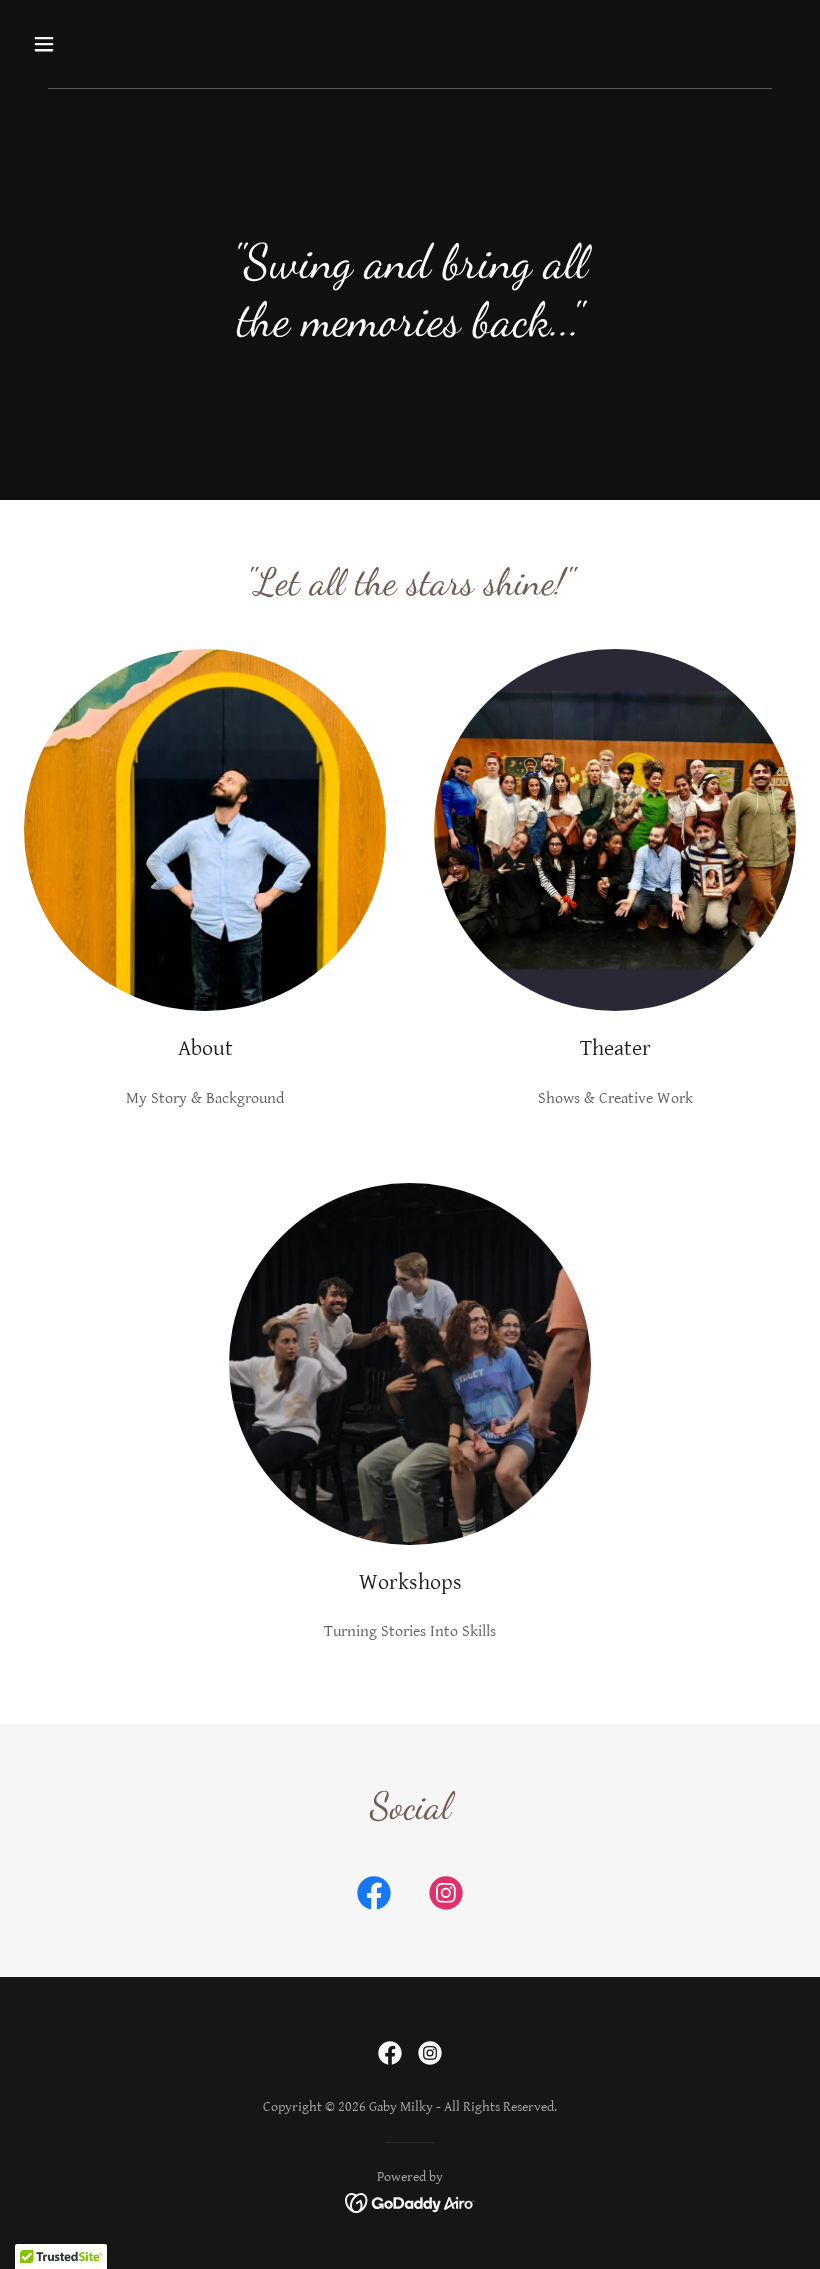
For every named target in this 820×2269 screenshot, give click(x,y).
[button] (112, 44)
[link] (374, 1897)
